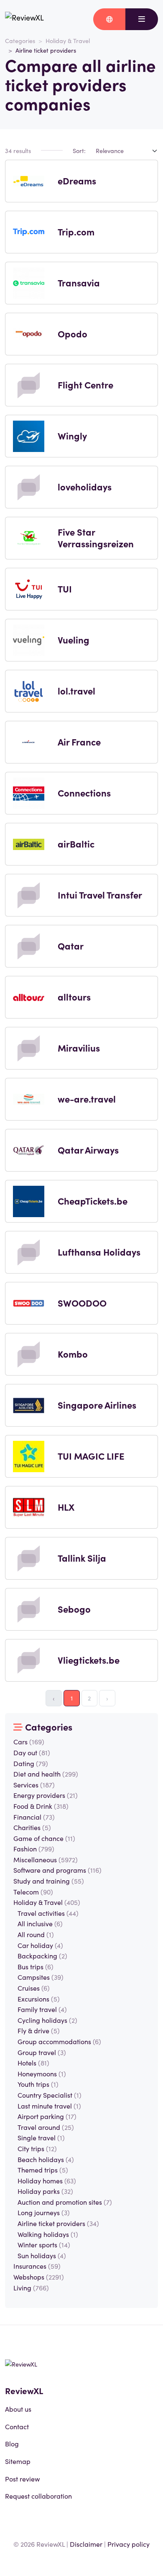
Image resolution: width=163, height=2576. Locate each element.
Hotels (33, 2063)
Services (34, 1785)
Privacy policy (129, 2544)
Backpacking (42, 1956)
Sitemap (18, 2461)
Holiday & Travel (68, 41)
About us (18, 2409)
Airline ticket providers (58, 2223)
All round (36, 1934)
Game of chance (44, 1838)
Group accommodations (59, 2041)
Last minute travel (49, 2106)
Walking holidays (48, 2234)
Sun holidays (42, 2255)
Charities (32, 1827)
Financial (34, 1817)
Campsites (41, 1977)
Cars (29, 1741)
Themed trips (43, 2170)
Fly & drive (39, 2030)
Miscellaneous (46, 1859)
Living (31, 2288)
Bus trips (36, 1966)
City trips (37, 2148)
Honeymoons (42, 2073)
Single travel (41, 2137)
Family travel (42, 2009)
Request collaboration (38, 2496)
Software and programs (57, 1870)
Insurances (37, 2266)
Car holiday (40, 1945)
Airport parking (47, 2116)
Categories (20, 41)
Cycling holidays (47, 2020)
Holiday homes (47, 2180)
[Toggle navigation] (142, 19)
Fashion (34, 1848)
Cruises (34, 1988)
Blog (12, 2443)
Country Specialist (50, 2095)
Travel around (46, 2127)
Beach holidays (46, 2159)
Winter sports (44, 2244)
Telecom (33, 1892)
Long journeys (44, 2212)
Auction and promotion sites (65, 2202)
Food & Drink (41, 1806)
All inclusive (40, 1923)
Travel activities (48, 1913)
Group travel (42, 2052)
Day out (32, 1752)
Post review (22, 2479)
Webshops (39, 2277)
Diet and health (46, 1774)
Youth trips (38, 2084)
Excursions (39, 1999)
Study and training (49, 1881)
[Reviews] (24, 19)
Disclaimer (86, 2544)
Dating (31, 1763)
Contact (17, 2426)
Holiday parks (45, 2191)
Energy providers (46, 1795)
